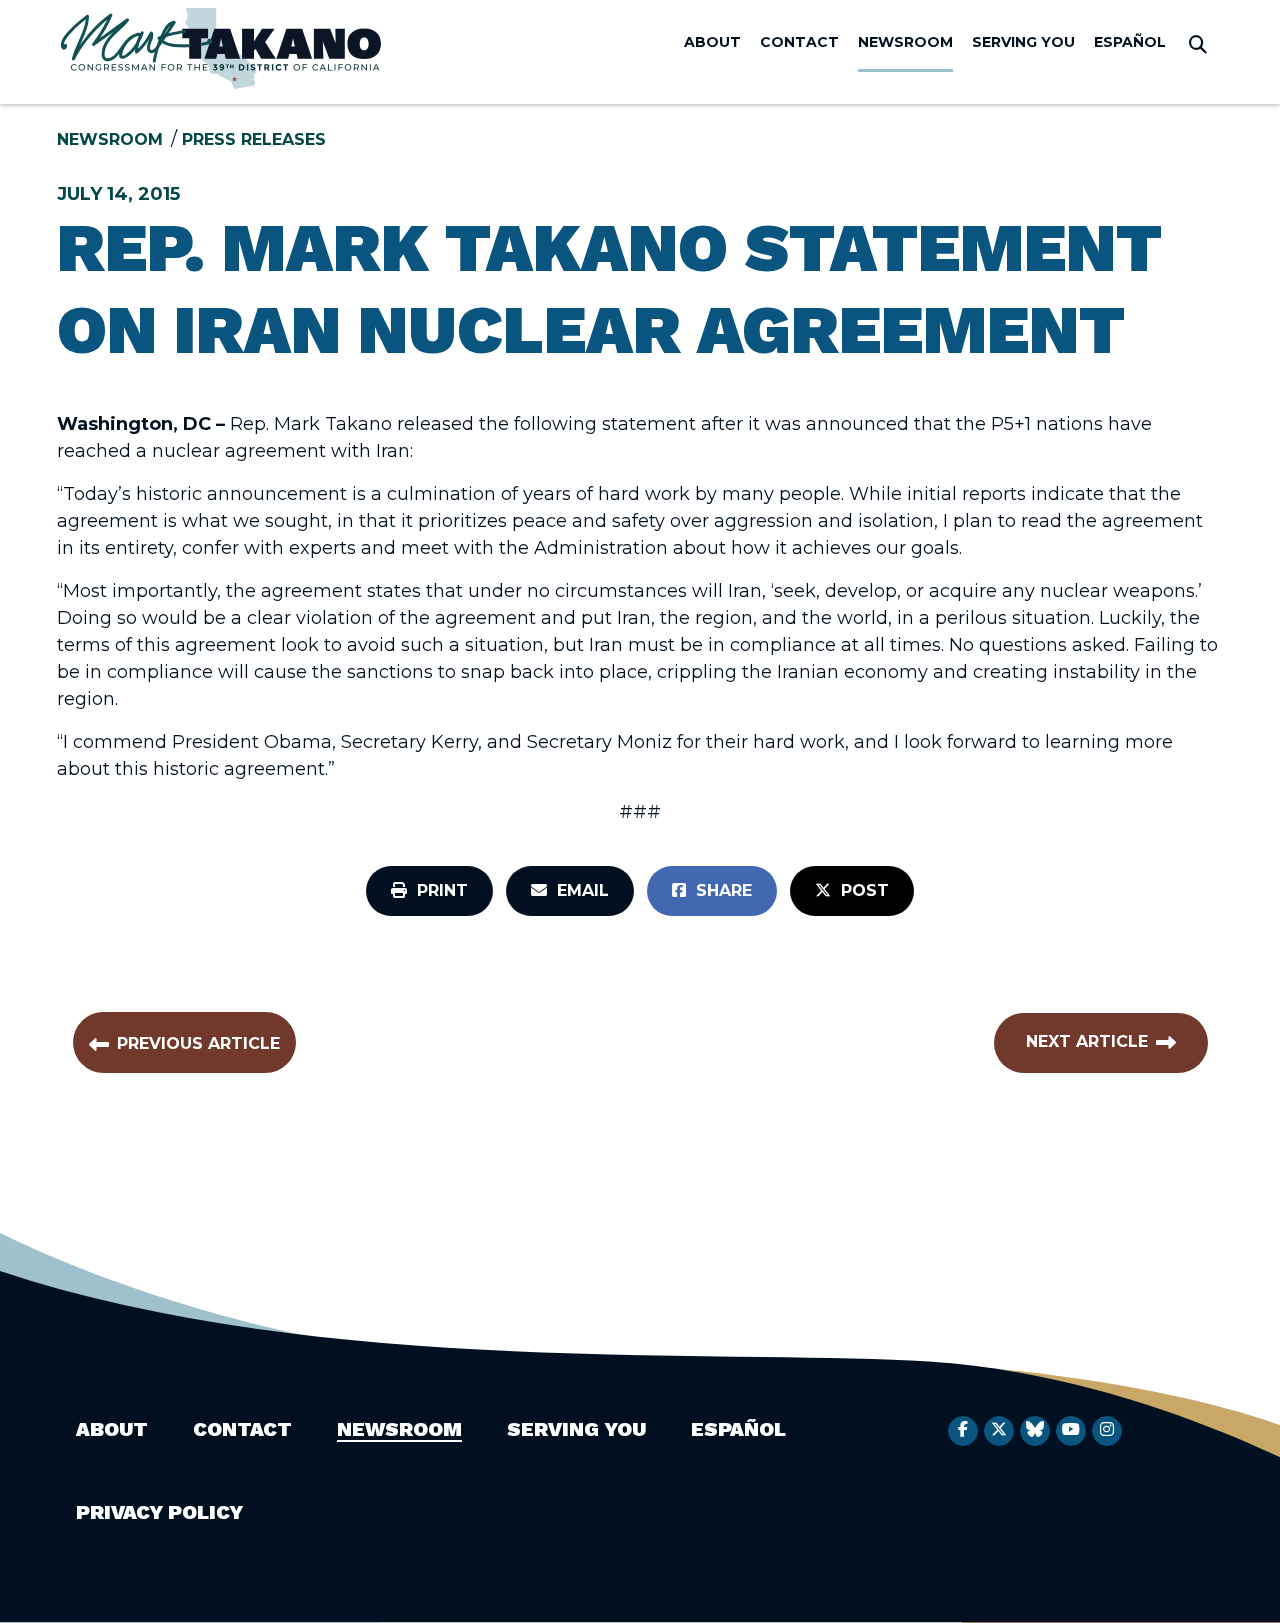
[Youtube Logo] (1071, 1431)
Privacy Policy (159, 1512)
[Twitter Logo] (999, 1431)
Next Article (1087, 1041)
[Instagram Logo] (1107, 1431)
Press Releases (254, 139)
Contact (799, 42)
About (712, 42)
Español (1130, 42)
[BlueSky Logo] (1035, 1431)
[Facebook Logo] (963, 1431)
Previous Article (198, 1043)
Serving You (1023, 42)
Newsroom (905, 42)
